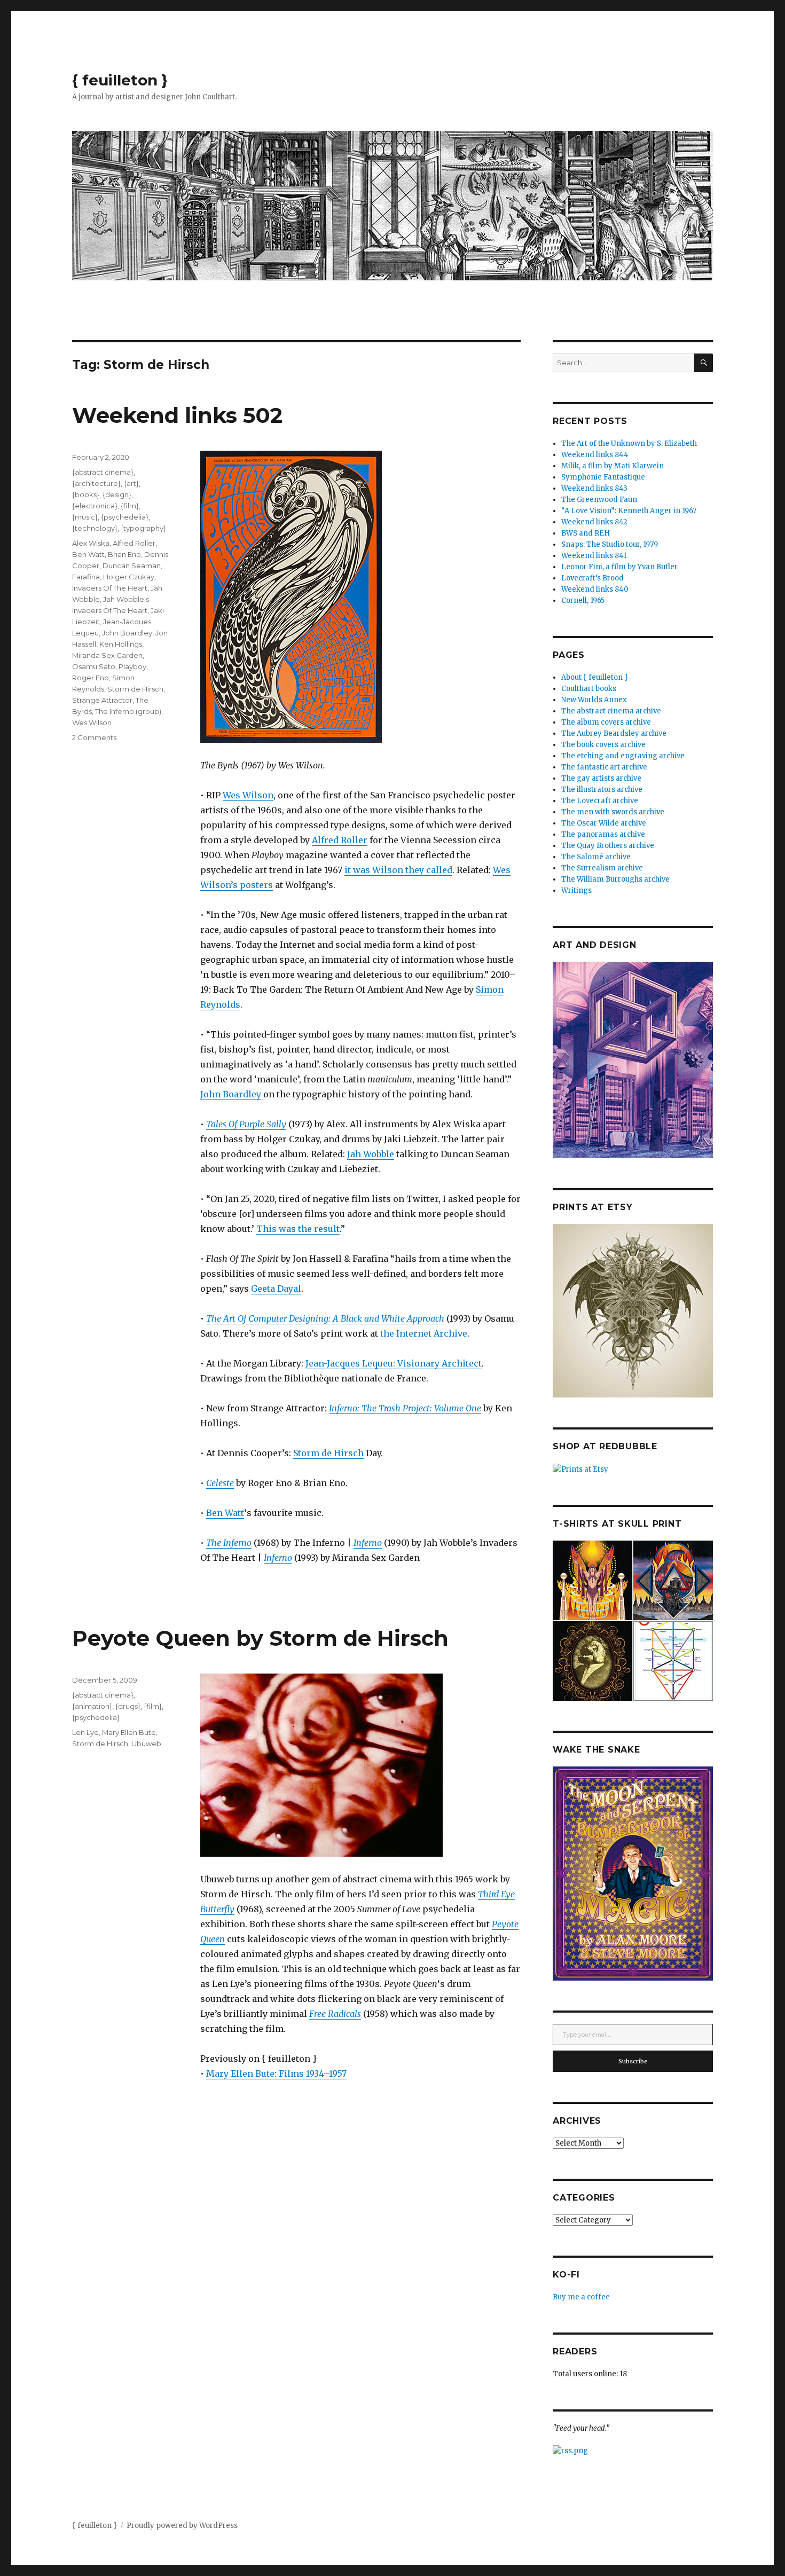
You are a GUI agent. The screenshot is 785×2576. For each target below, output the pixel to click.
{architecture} (96, 483)
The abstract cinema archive (611, 711)
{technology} (95, 528)
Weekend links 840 (595, 589)
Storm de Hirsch (328, 1453)
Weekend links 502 (177, 415)
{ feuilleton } (120, 80)
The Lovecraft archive (600, 801)
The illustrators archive (602, 790)
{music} (85, 517)
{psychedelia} (125, 517)
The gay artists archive (601, 778)
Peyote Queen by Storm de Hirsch (260, 1638)
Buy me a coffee (581, 2297)
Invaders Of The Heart (110, 588)
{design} (117, 494)
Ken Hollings (121, 644)
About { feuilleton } (595, 677)
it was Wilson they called (398, 870)
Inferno (368, 1543)
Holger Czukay (129, 577)
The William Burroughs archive (615, 879)
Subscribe (633, 2061)
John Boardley (231, 1094)
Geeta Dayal (276, 1289)
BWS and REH (586, 533)
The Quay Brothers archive (608, 846)
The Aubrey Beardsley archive (614, 733)
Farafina (86, 577)
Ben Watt (225, 1513)
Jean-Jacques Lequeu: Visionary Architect (394, 1363)
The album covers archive (606, 722)
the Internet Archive (424, 1333)
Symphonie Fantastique (603, 477)
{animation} (92, 1706)
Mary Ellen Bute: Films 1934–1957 (276, 2074)
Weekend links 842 (594, 522)
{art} (131, 483)
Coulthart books (589, 689)
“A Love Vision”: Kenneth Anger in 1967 (629, 511)
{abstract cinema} (103, 472)
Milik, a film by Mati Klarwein (613, 466)
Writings (576, 890)
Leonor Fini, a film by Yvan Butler (619, 567)
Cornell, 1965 (583, 600)
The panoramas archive (603, 834)
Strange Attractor (102, 700)
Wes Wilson (248, 795)
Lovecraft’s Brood (592, 578)
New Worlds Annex (594, 700)
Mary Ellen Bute (129, 1732)
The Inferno (229, 1543)
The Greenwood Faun (599, 500)
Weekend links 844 (595, 455)
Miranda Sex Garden (107, 655)
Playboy (132, 666)
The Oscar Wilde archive (604, 823)
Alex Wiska (91, 543)
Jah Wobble (371, 1154)
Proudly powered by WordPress (182, 2526)
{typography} (143, 528)
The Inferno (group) (128, 711)
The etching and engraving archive (623, 756)
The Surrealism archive (602, 868)
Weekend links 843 (594, 488)
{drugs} (128, 1706)
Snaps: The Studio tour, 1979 (610, 544)
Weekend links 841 (594, 556)
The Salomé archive (596, 857)
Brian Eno (124, 554)
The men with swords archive (613, 812)
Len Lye (85, 1732)
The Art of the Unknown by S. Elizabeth (629, 443)
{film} (130, 506)
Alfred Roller (340, 840)
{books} (86, 494)
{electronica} (95, 506)
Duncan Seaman (132, 566)
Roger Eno (91, 678)
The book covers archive (603, 745)
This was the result (298, 1229)
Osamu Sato (94, 666)
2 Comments (94, 737)
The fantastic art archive (604, 767)
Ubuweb (146, 1743)
